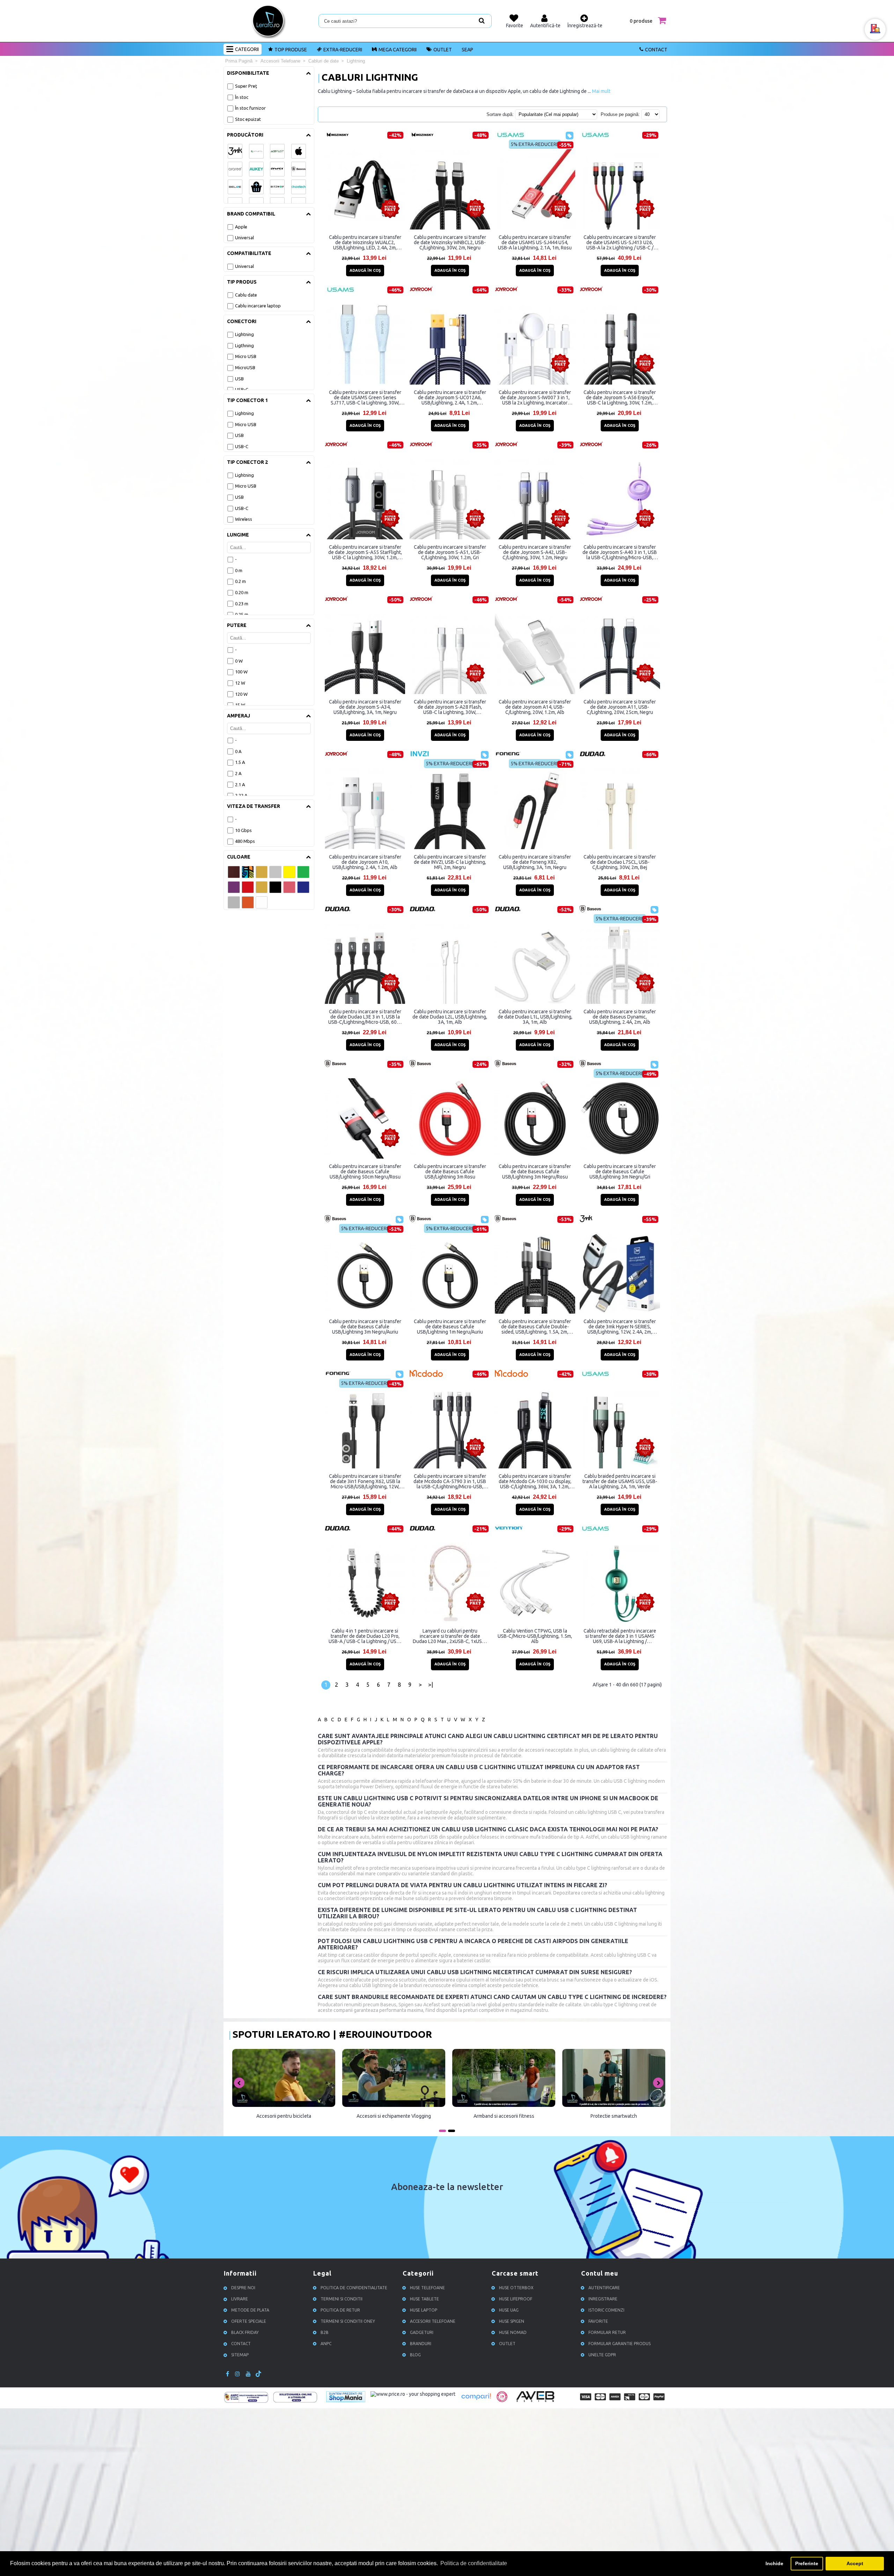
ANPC (326, 2344)
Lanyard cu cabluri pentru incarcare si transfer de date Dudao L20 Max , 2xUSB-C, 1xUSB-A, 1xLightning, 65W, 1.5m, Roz (450, 1636)
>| (431, 1685)
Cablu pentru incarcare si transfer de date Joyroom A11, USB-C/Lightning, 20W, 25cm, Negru (620, 707)
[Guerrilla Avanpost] (502, 2400)
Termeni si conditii (342, 2299)
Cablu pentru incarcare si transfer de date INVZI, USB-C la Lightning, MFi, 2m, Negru (450, 862)
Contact (656, 50)
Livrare (240, 2299)
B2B (325, 2332)
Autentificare (604, 2288)
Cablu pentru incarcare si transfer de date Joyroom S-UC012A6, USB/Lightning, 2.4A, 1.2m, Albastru (450, 397)
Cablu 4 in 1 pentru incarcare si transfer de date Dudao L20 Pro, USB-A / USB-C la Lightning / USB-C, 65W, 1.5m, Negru (365, 1636)
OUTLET (443, 50)
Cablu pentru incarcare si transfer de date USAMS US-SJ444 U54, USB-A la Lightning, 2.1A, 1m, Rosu (535, 242)
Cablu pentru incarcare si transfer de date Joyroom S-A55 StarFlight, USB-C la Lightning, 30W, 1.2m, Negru (365, 552)
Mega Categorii (398, 50)
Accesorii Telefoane (433, 2321)
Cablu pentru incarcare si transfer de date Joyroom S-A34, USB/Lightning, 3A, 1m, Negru (365, 707)
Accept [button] (855, 2563)
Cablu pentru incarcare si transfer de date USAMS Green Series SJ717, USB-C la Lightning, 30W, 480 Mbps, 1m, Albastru (365, 397)
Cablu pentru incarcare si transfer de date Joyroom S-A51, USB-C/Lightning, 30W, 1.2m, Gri (450, 552)
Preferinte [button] (807, 2563)
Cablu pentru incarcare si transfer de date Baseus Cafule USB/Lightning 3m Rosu (450, 1172)
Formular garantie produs (620, 2344)
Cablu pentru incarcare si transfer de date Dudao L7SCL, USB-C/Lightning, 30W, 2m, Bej (620, 862)
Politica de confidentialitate (354, 2288)
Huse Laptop (424, 2310)
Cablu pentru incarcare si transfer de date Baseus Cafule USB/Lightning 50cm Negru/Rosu (365, 1172)
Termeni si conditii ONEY (348, 2321)
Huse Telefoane (427, 2288)
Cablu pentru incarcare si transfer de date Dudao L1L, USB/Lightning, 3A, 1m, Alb (535, 1017)
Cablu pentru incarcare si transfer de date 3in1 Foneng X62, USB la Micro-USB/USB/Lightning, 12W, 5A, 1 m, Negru (365, 1481)
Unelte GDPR (602, 2355)
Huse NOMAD (513, 2332)
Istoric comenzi (606, 2310)
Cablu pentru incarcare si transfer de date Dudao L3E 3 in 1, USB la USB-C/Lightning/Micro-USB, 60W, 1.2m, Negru (365, 1017)
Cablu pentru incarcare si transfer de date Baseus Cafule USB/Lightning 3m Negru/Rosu (535, 1172)
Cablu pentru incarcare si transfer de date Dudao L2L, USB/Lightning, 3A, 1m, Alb (450, 1017)
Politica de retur (340, 2310)
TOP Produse (291, 50)
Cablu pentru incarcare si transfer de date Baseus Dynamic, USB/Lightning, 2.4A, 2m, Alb (620, 1017)
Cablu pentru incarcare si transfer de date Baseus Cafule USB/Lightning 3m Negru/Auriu (365, 1327)
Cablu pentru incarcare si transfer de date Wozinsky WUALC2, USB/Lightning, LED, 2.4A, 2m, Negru (365, 242)
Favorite (598, 2321)
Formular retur (607, 2332)
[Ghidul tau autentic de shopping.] (476, 2400)
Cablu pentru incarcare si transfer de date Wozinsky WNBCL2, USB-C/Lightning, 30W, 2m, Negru (450, 242)
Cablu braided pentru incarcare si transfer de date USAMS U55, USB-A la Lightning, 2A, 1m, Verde (620, 1481)
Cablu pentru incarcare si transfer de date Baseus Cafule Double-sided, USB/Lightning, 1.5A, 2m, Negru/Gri (535, 1327)
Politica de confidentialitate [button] (474, 2563)
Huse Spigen (512, 2321)
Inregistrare (603, 2299)
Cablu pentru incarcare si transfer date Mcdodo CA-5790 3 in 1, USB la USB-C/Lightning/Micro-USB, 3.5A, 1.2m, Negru (450, 1481)
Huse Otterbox (516, 2288)
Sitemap (240, 2355)
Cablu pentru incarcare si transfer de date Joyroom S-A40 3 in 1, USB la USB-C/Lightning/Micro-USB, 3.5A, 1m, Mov (620, 552)
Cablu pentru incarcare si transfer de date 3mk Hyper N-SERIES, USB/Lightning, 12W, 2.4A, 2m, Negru (620, 1327)
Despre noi (243, 2288)
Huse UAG (509, 2310)
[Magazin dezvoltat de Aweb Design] (536, 2401)
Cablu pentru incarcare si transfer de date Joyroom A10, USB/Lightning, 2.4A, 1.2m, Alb (365, 862)
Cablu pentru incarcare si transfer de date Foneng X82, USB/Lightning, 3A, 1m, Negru (535, 862)
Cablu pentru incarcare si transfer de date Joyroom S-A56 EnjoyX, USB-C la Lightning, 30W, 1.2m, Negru (620, 397)
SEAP (467, 50)
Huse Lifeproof (516, 2299)
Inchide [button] (774, 2563)
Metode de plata (250, 2310)
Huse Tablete (424, 2299)
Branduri (421, 2344)
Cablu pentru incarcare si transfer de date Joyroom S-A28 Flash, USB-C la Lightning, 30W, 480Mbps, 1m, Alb (450, 707)
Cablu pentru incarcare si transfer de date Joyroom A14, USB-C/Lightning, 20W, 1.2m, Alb (535, 707)
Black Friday (245, 2332)
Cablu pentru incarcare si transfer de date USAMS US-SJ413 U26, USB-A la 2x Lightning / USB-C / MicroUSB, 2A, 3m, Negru (620, 242)
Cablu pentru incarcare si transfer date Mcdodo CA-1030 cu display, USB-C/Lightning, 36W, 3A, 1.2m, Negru (535, 1481)
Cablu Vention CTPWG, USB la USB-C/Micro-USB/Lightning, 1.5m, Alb (535, 1636)
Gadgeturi (422, 2332)
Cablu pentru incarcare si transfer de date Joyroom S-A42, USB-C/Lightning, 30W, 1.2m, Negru (535, 552)
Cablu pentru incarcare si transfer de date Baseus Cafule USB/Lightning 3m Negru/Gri (620, 1172)
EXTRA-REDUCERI (343, 50)
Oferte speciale (249, 2321)
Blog (415, 2355)
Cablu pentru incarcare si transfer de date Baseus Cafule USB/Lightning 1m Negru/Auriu (450, 1327)
